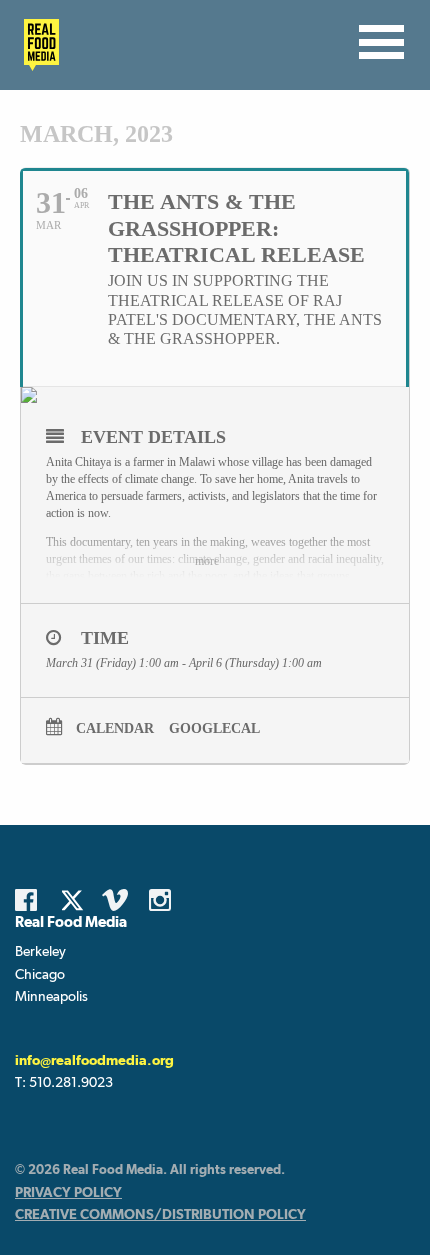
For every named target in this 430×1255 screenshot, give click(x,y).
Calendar (115, 728)
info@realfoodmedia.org (94, 1060)
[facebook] (31, 900)
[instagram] (165, 900)
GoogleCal (214, 728)
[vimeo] (118, 900)
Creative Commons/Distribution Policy (160, 1214)
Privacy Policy (68, 1192)
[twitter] (78, 900)
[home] (36, 45)
